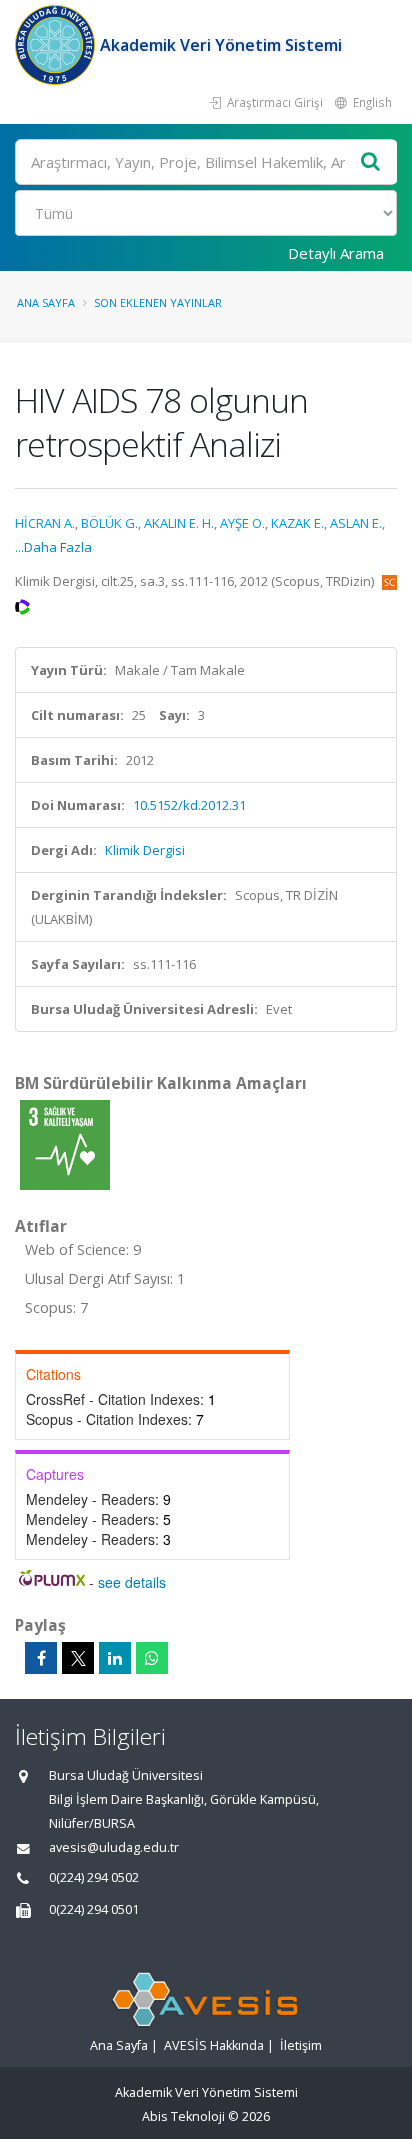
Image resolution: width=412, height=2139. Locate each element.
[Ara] (371, 162)
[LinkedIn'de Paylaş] (115, 1658)
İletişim (301, 2045)
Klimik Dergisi (145, 850)
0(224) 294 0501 (94, 1909)
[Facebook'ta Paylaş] (41, 1658)
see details (132, 1582)
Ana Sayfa (46, 302)
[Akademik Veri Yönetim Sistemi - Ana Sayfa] (57, 45)
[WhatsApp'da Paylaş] (152, 1658)
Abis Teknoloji (183, 2116)
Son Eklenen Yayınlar (158, 302)
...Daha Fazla (53, 547)
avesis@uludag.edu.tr (114, 1847)
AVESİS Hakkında (214, 2045)
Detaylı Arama (336, 253)
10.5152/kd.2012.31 (189, 805)
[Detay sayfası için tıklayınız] (65, 1144)
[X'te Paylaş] (78, 1658)
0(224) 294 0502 (94, 1877)
